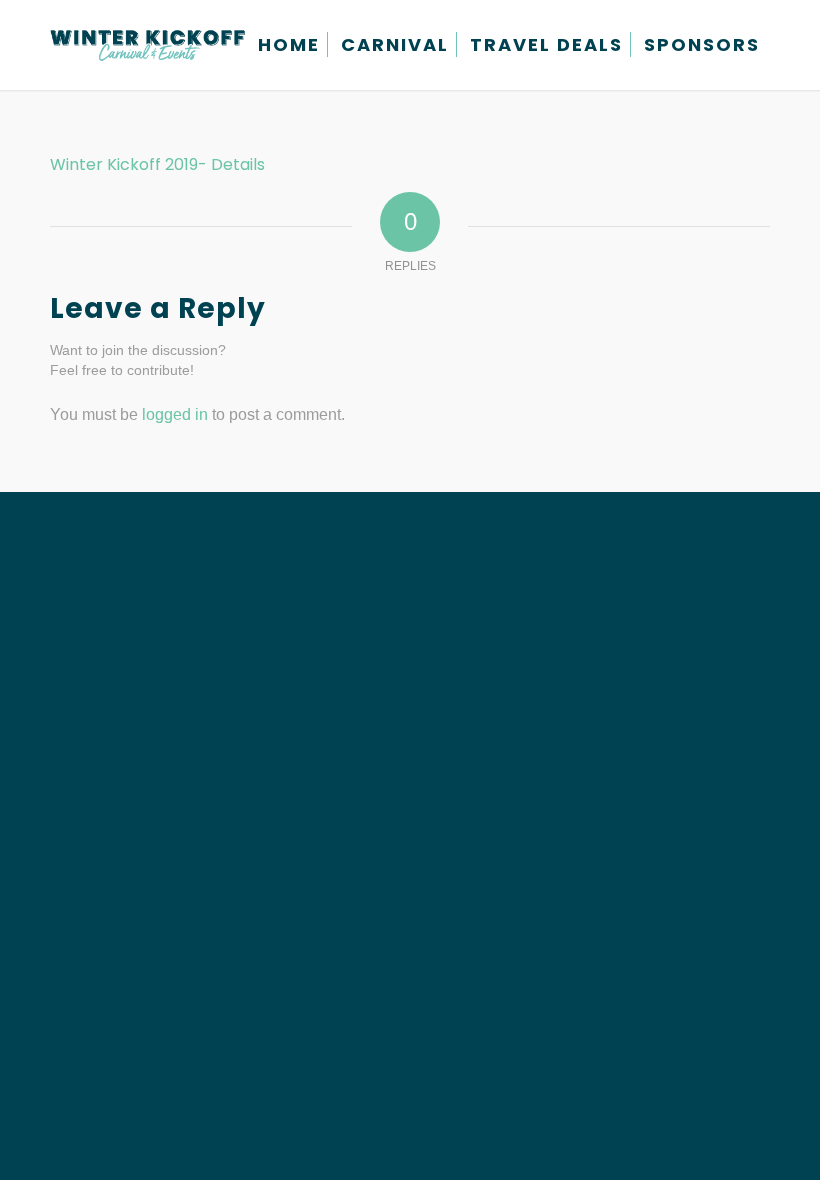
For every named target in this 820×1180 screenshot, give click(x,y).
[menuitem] (289, 45)
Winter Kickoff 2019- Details (157, 164)
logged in (175, 414)
